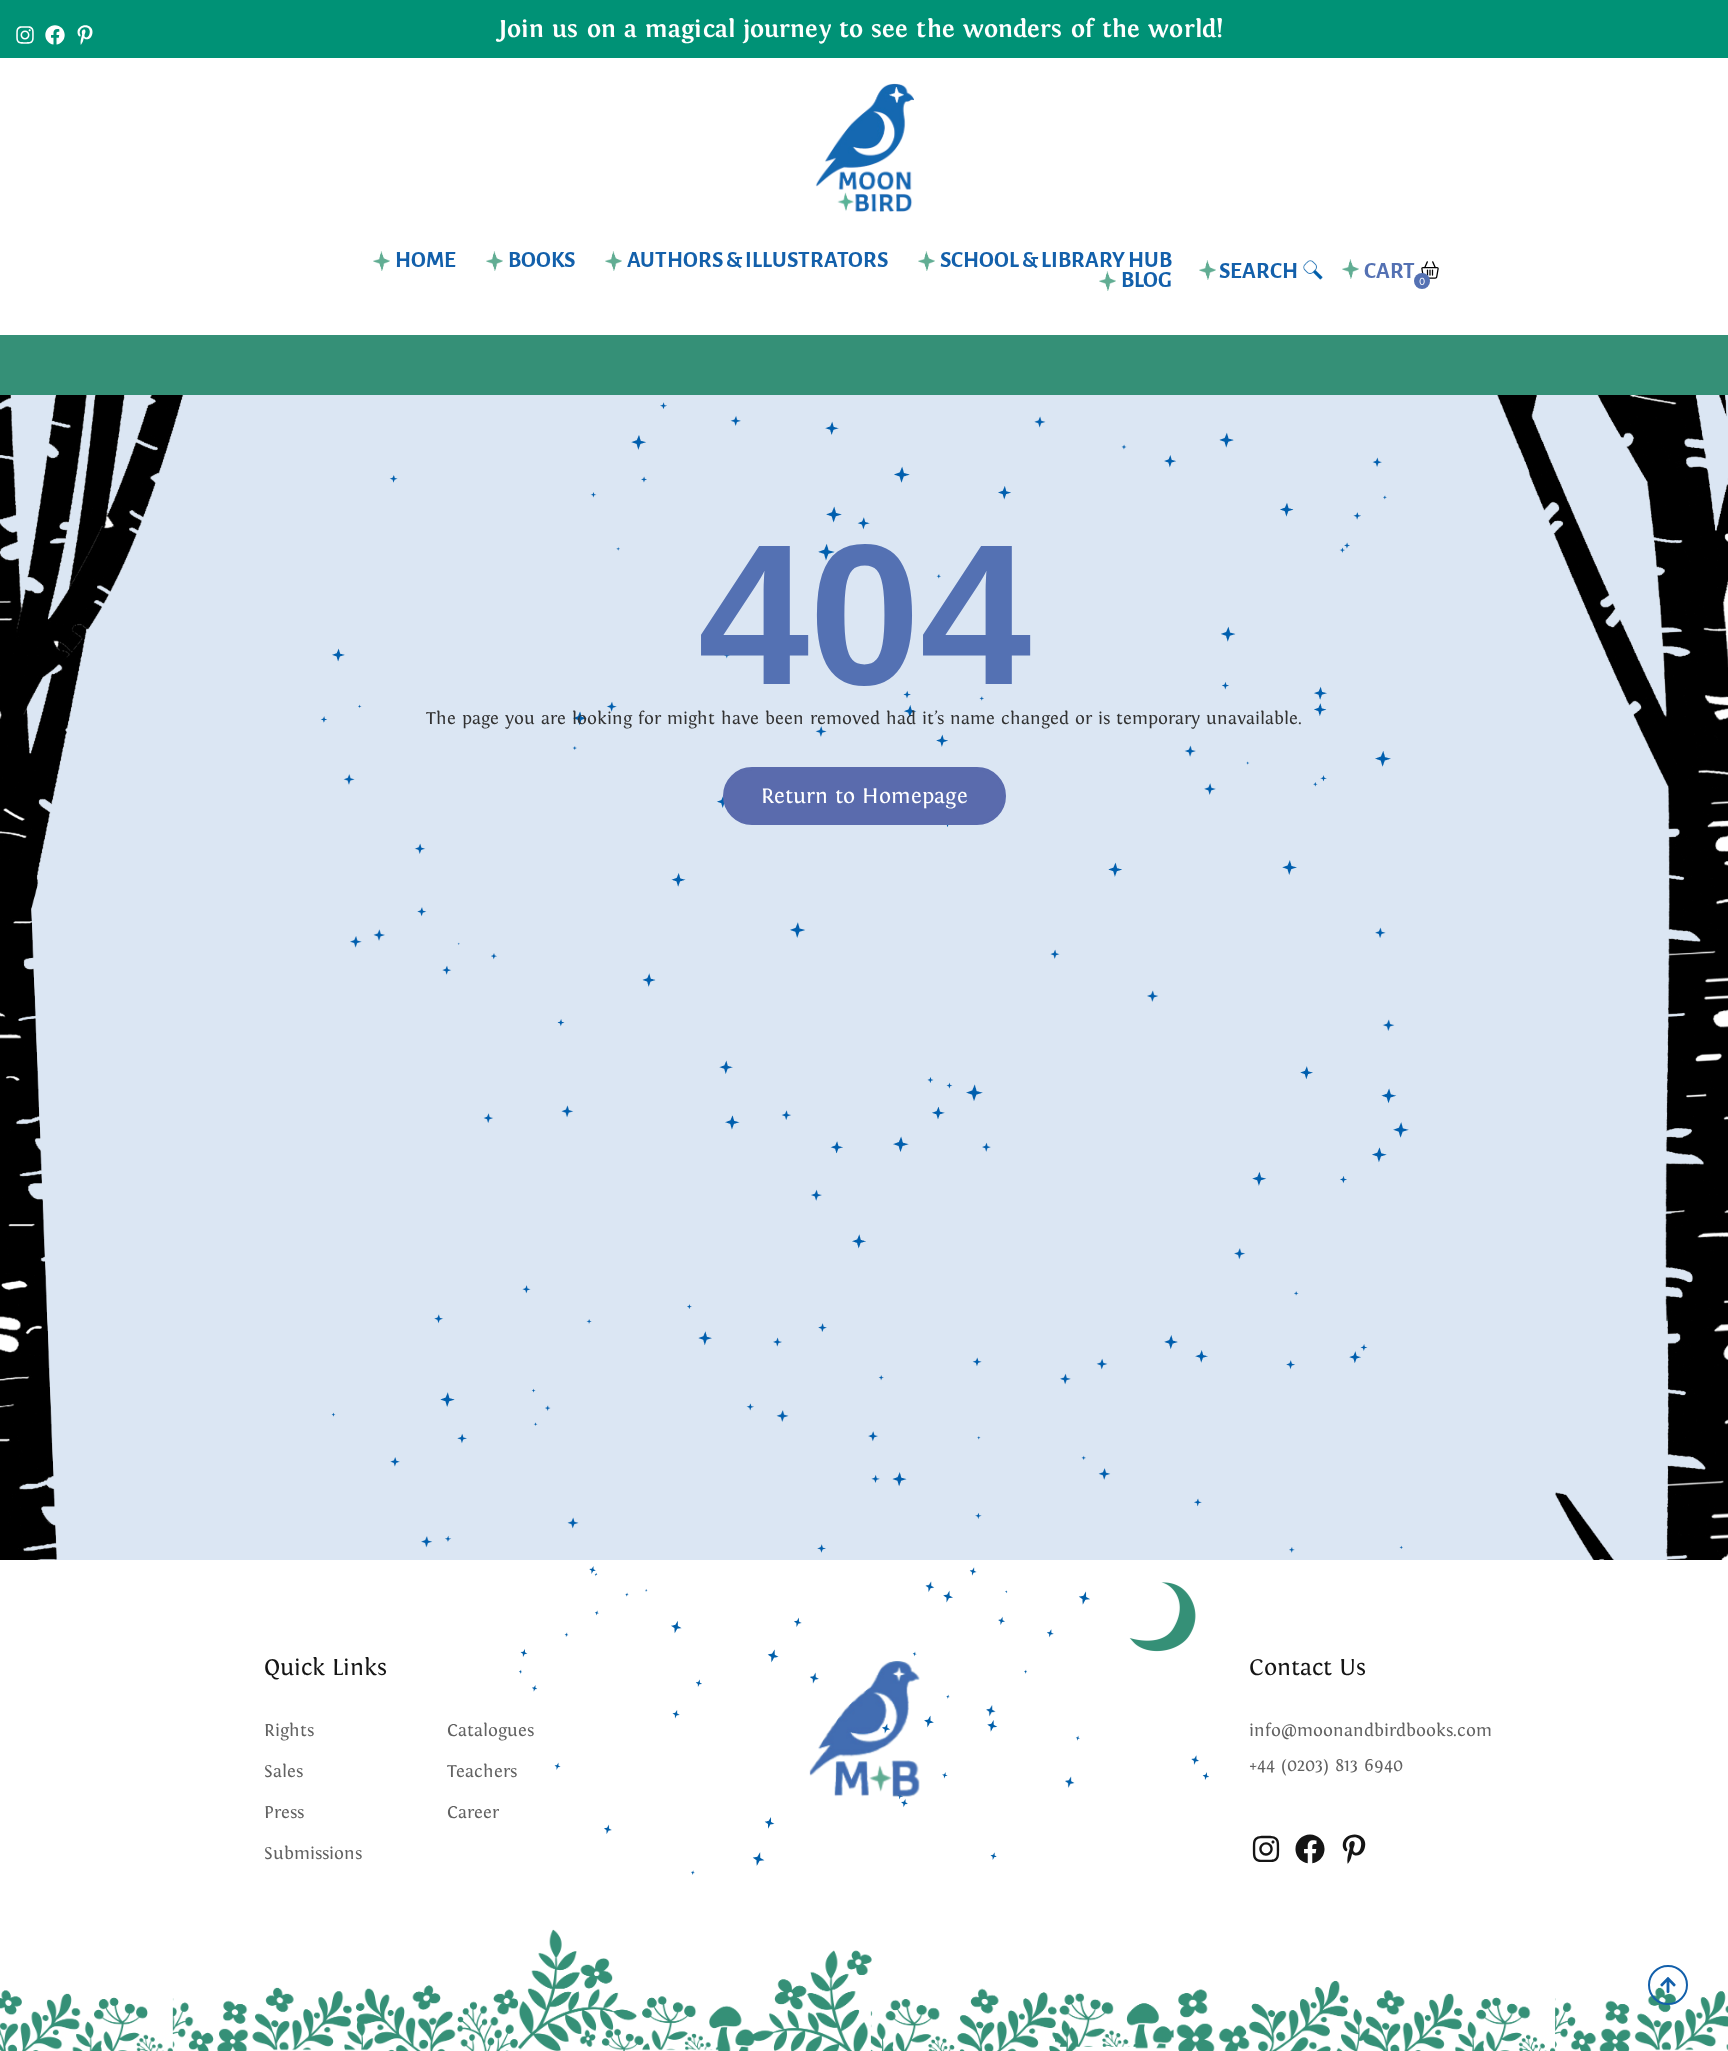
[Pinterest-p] (85, 35)
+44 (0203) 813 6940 (1326, 1765)
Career (473, 1812)
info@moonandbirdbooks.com (1370, 1730)
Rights (289, 1730)
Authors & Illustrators (757, 261)
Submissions (313, 1853)
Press (284, 1812)
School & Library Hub (1056, 261)
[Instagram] (25, 35)
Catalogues (490, 1730)
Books (541, 261)
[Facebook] (55, 35)
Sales (283, 1771)
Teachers (482, 1771)
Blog (1146, 281)
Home (425, 261)
